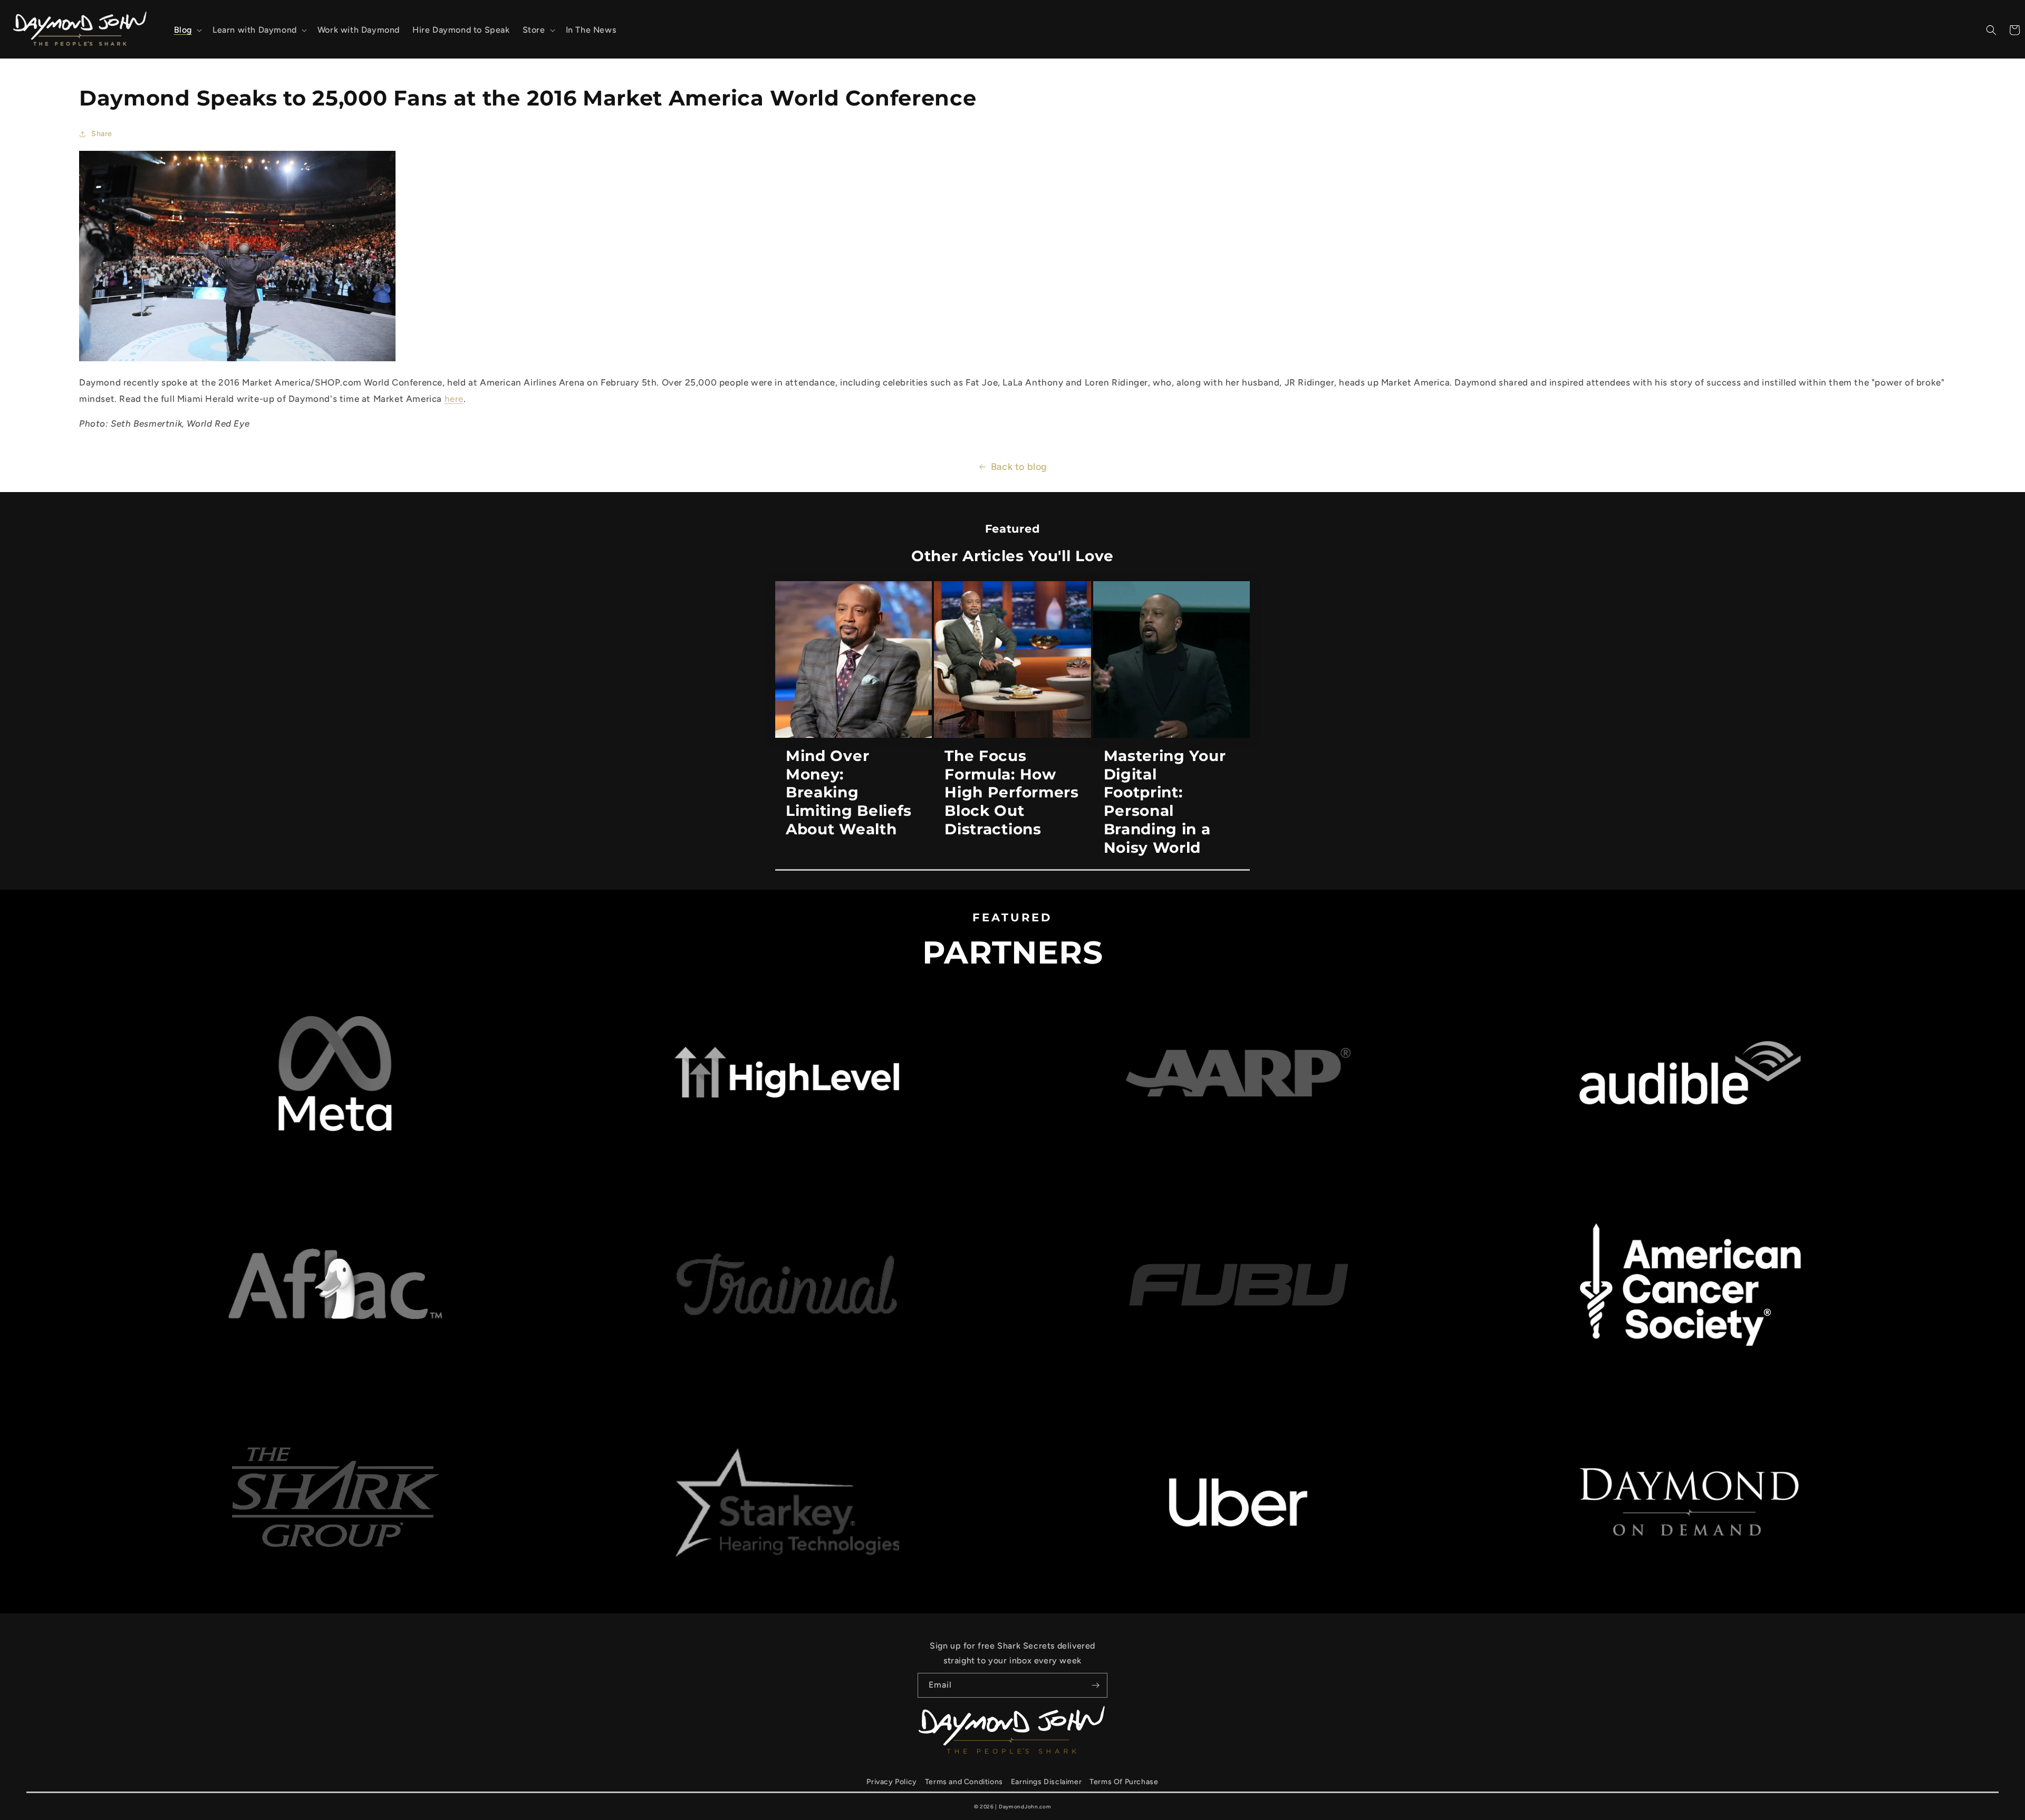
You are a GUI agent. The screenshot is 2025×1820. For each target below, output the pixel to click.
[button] (187, 30)
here (454, 399)
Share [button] (102, 134)
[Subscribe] (1095, 1685)
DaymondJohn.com (1025, 1807)
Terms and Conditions (964, 1782)
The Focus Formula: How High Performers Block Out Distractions (1011, 792)
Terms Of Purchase (1124, 1782)
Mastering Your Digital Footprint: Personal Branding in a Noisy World (1165, 802)
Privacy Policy (891, 1782)
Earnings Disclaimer (1046, 1782)
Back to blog (1019, 467)
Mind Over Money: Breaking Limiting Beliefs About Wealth (849, 792)
